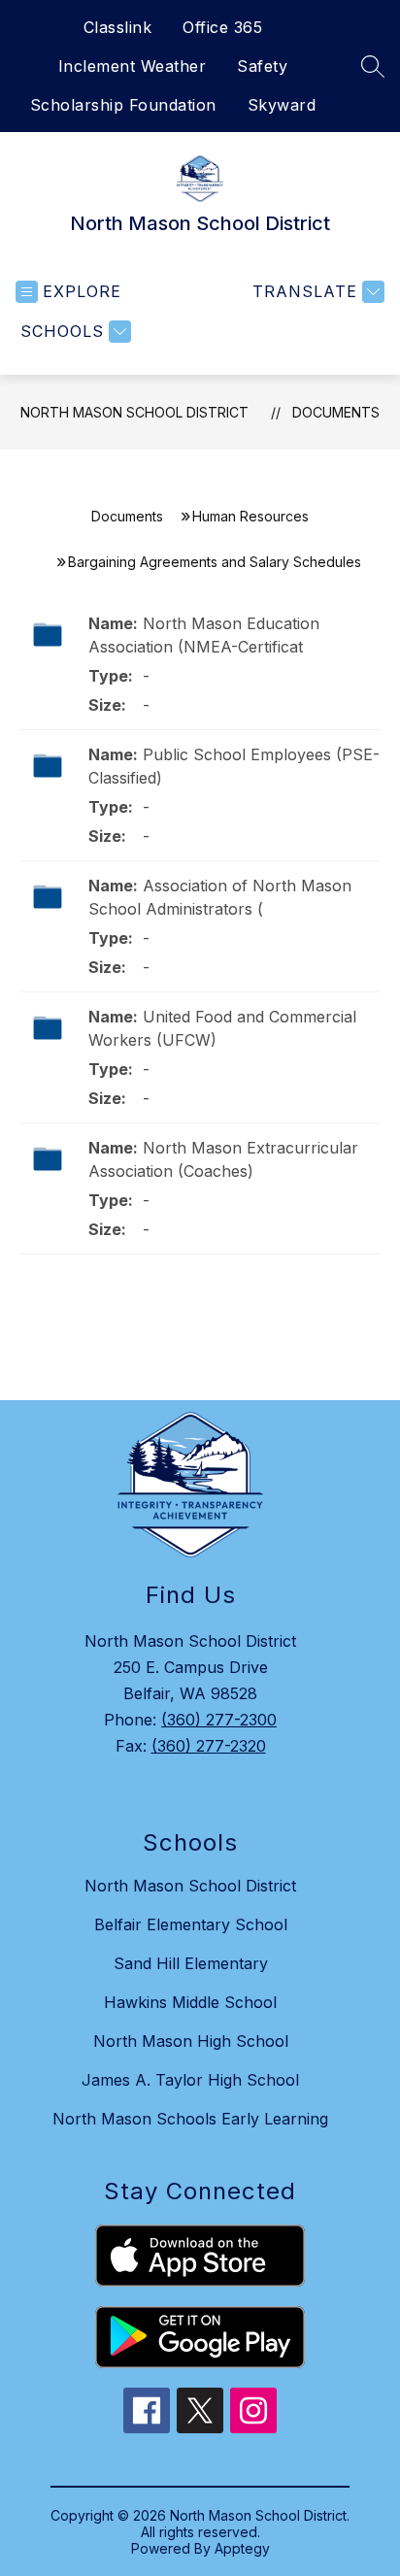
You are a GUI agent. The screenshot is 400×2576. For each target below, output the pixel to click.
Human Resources (250, 516)
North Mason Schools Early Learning (190, 2119)
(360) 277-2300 (219, 1720)
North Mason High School (191, 2041)
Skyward (282, 105)
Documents (336, 412)
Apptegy (242, 2548)
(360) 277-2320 (209, 1746)
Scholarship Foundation (123, 105)
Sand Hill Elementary (191, 1963)
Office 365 (222, 27)
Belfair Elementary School (191, 1924)
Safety (262, 66)
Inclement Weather (133, 66)
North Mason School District (134, 412)
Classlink (118, 27)
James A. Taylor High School (190, 2080)
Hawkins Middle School (190, 2002)
